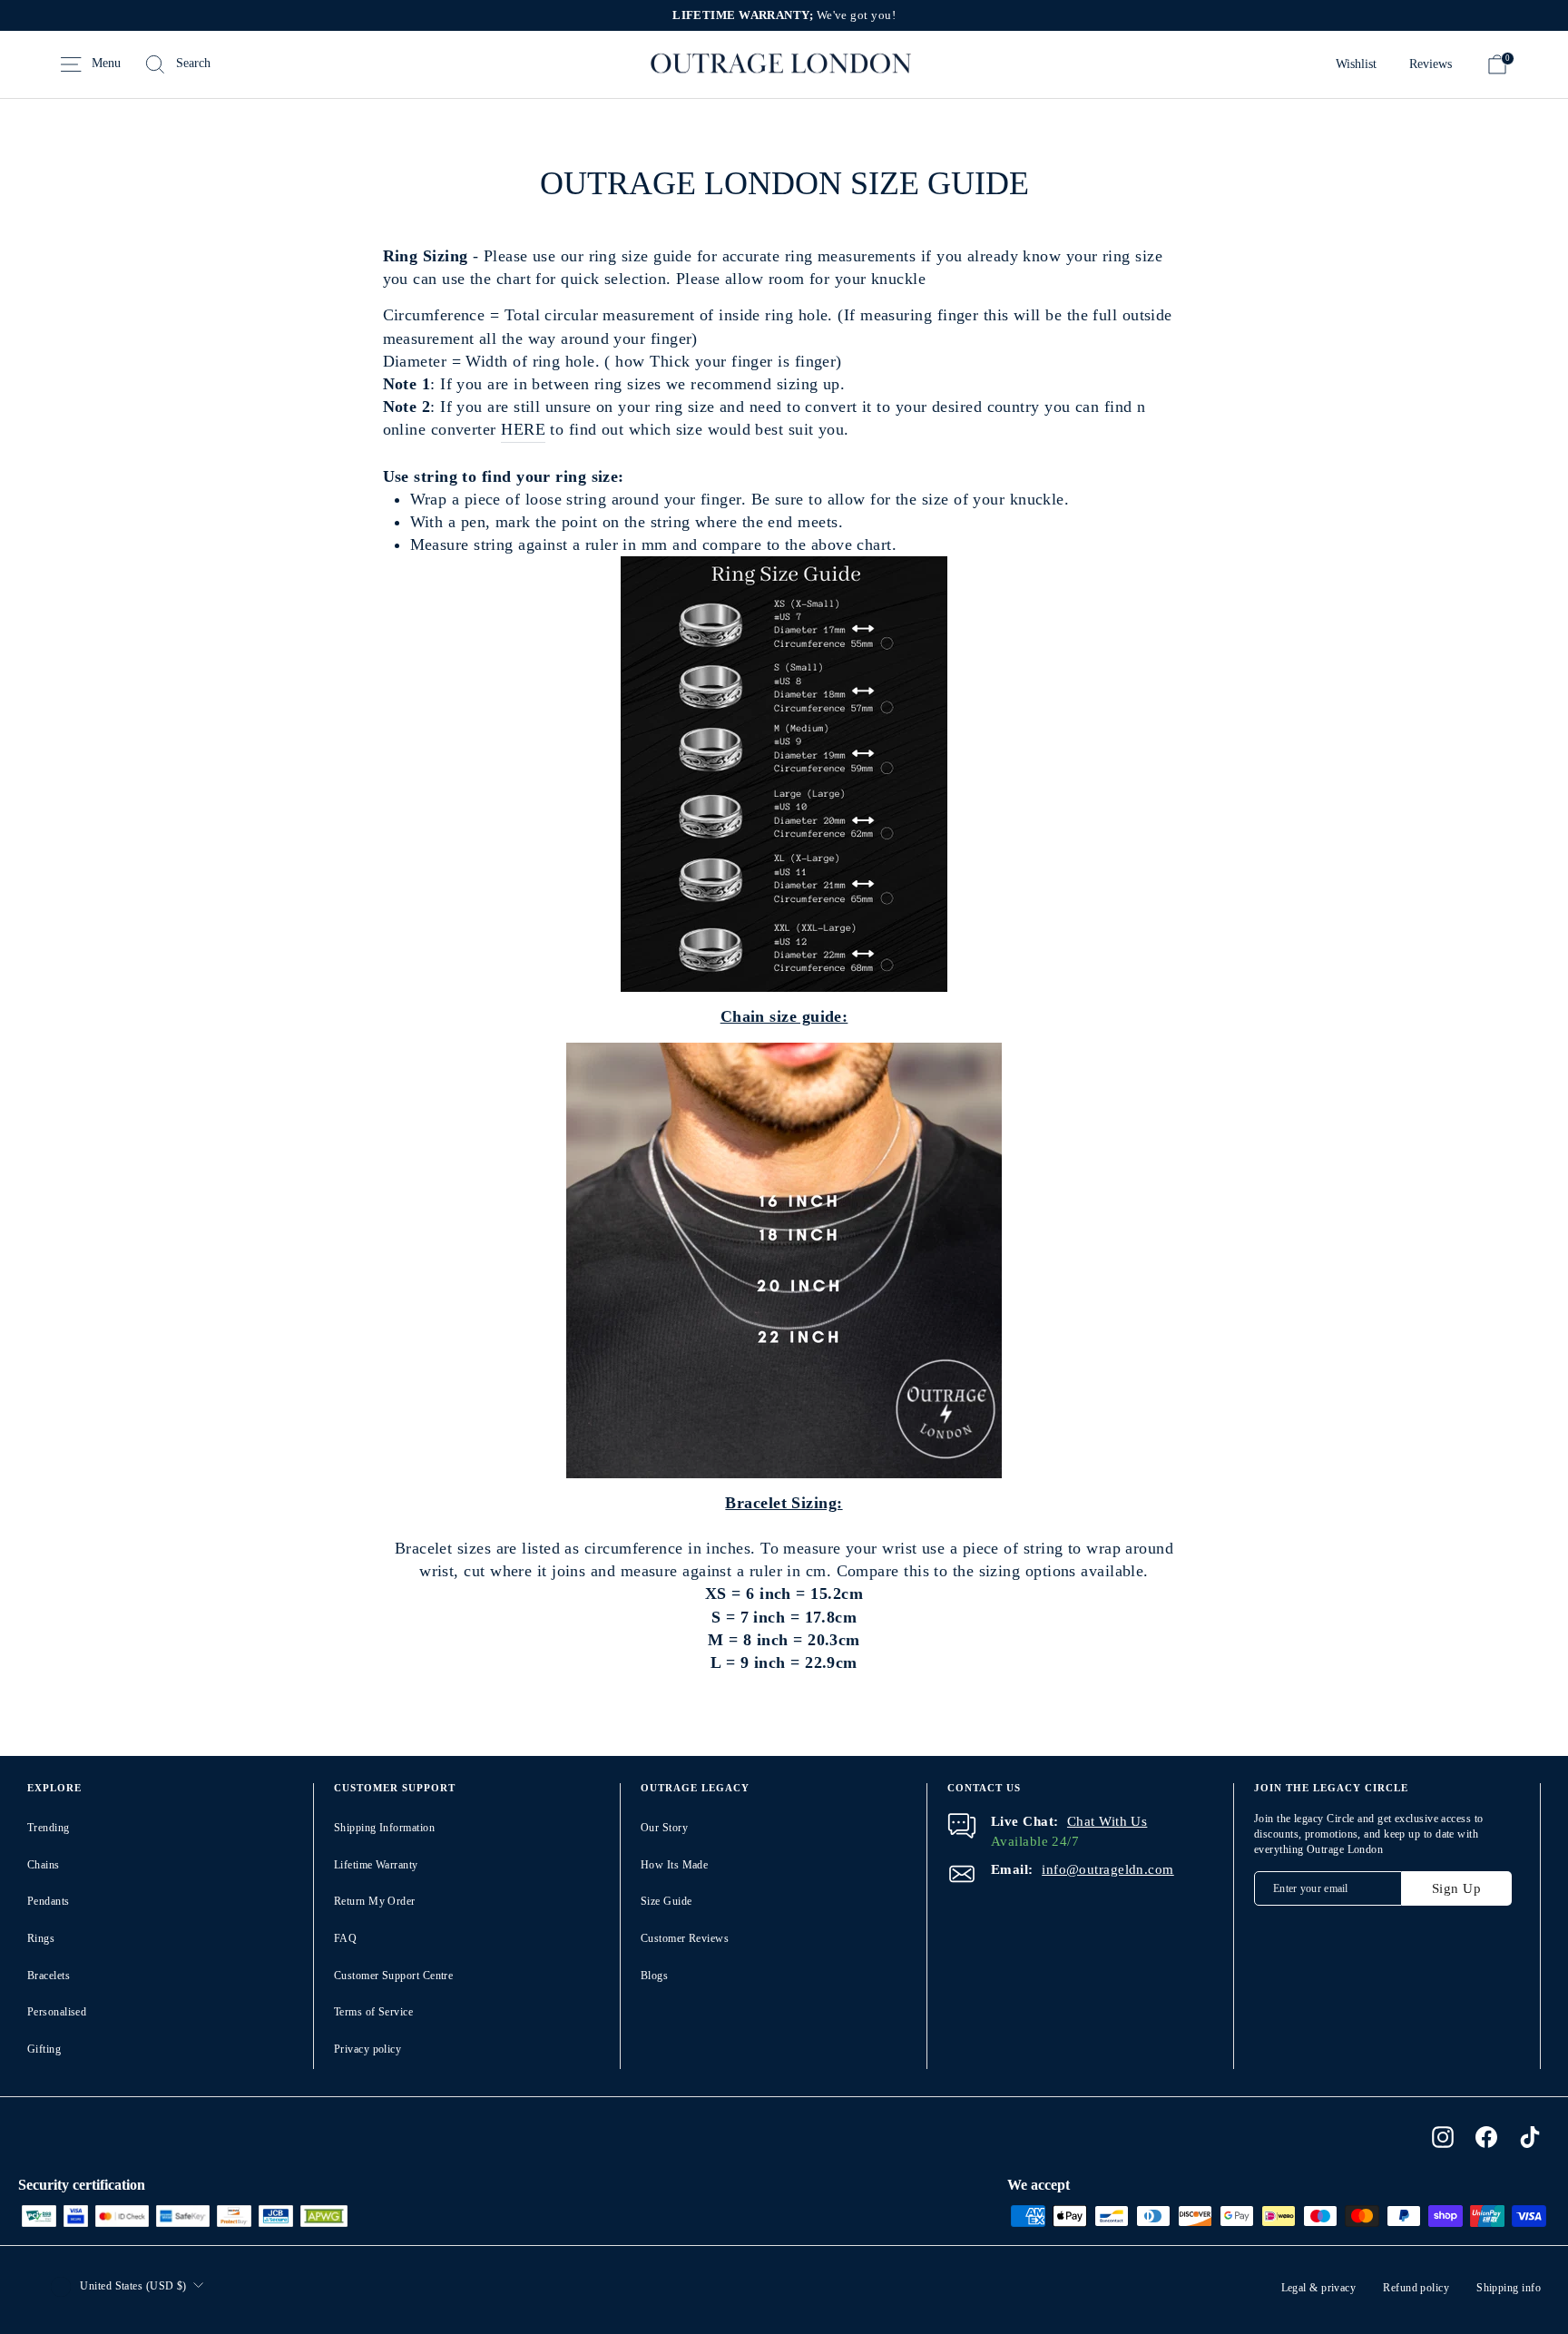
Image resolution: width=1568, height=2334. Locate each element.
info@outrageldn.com (1108, 1869)
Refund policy (1416, 2288)
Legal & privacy (1319, 2288)
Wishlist (1356, 64)
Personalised (57, 2012)
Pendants (49, 1901)
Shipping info (1509, 2288)
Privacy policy (367, 2049)
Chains (44, 1865)
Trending (49, 1828)
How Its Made (674, 1865)
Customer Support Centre (393, 1976)
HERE (523, 429)
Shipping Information (384, 1828)
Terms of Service (373, 2012)
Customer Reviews (685, 1938)
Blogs (654, 1976)
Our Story (664, 1828)
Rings (41, 1938)
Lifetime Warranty (376, 1865)
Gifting (44, 2049)
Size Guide (666, 1901)
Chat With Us (1107, 1821)
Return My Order (375, 1901)
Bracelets (49, 1976)
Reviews (1431, 64)
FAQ (345, 1938)
